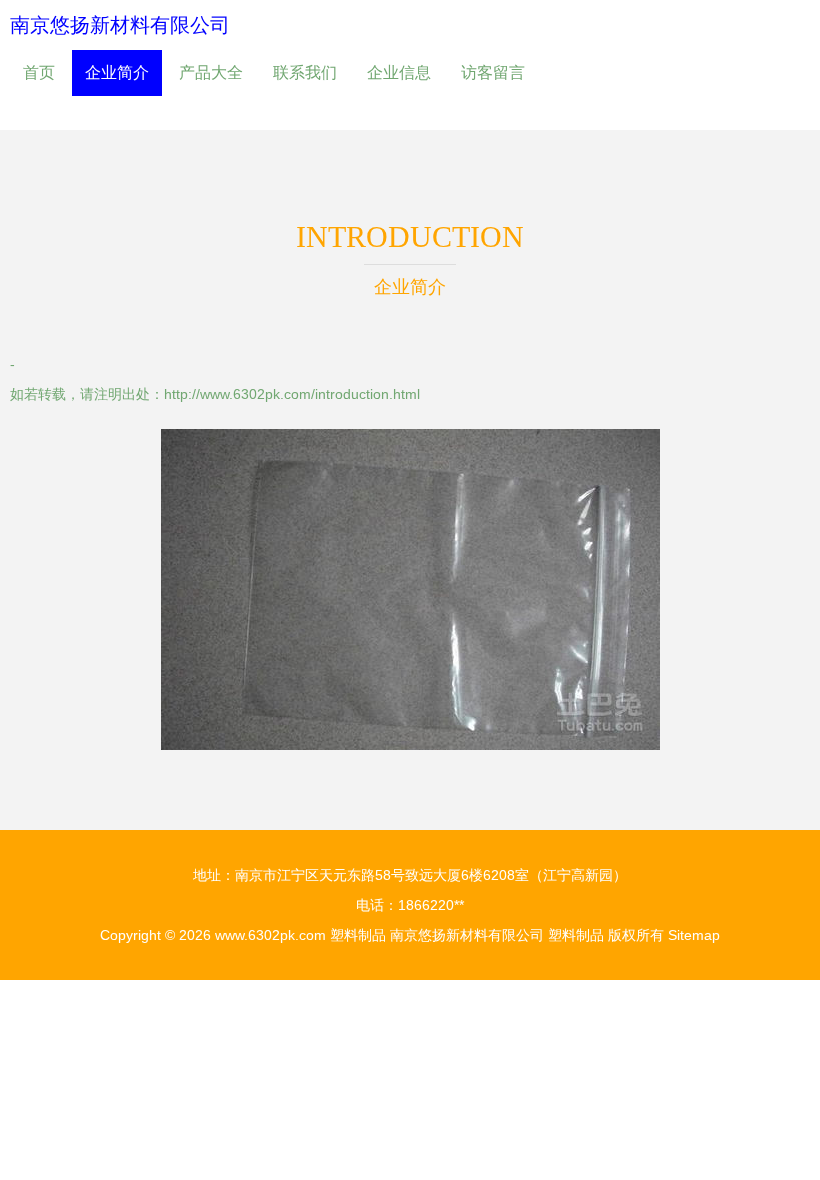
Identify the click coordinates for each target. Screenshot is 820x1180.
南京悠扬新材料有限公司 (120, 25)
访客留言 (493, 72)
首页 (39, 72)
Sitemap (694, 935)
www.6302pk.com (270, 935)
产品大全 (211, 72)
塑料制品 (358, 935)
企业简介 (117, 72)
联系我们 (305, 72)
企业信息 (399, 72)
